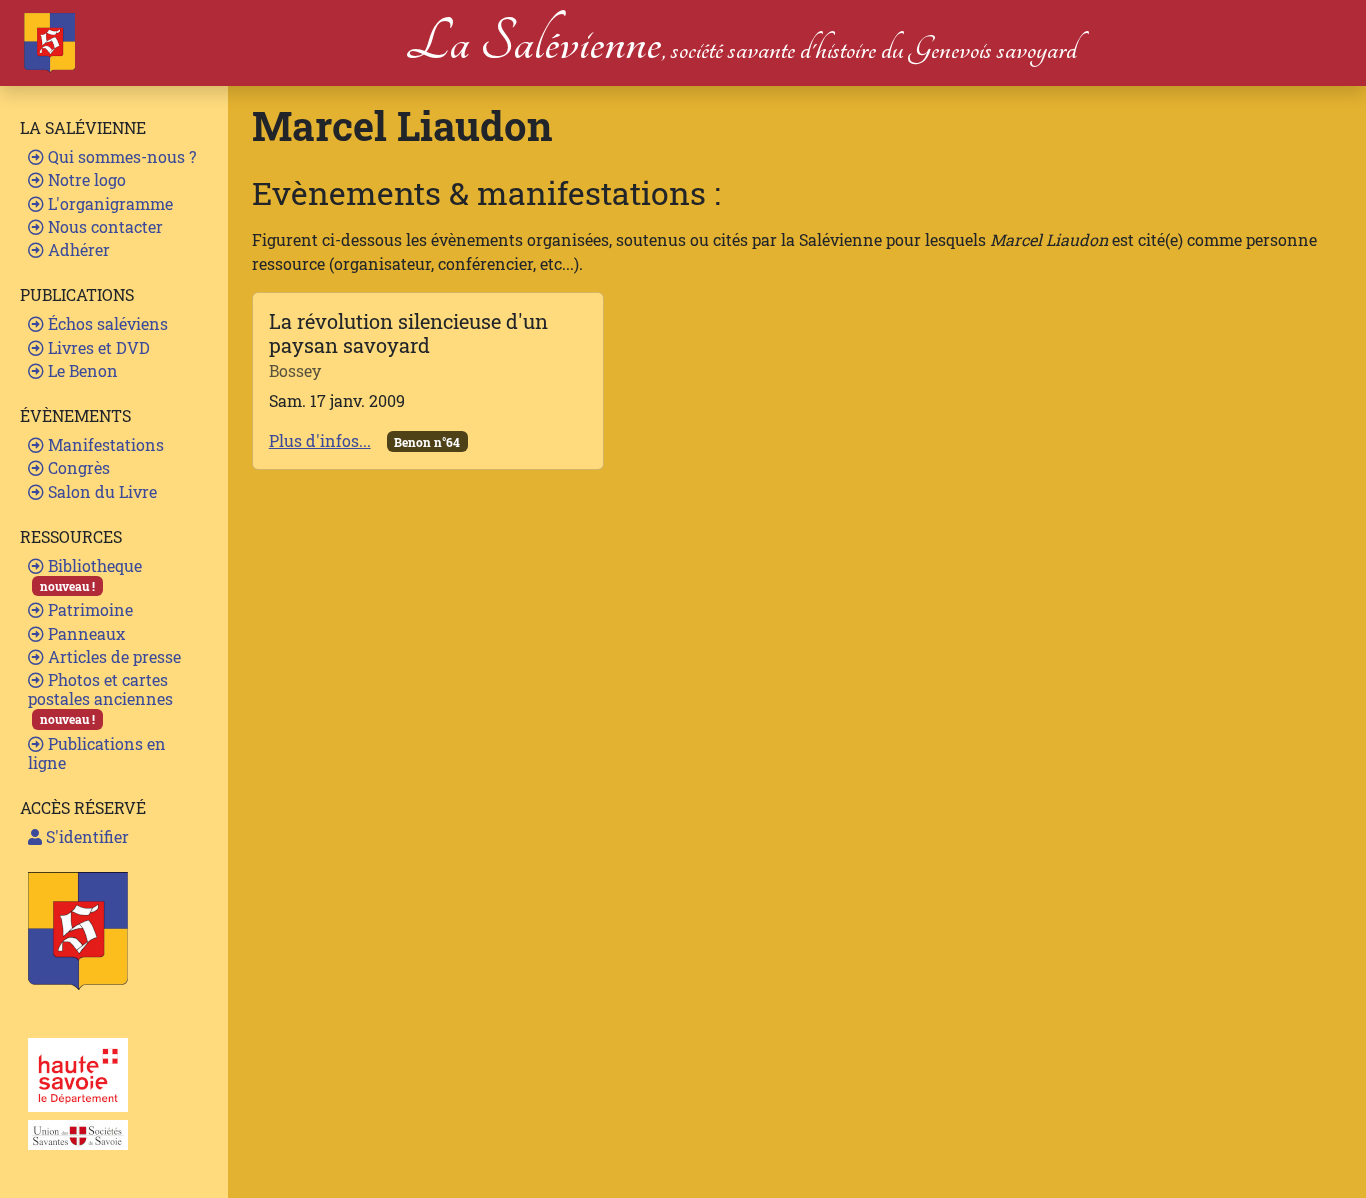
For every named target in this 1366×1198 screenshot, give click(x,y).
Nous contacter (103, 226)
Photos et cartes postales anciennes (100, 698)
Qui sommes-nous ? (120, 156)
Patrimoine (88, 609)
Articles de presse (112, 656)
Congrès (77, 467)
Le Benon (81, 370)
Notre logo (85, 179)
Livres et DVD (97, 347)
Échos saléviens (106, 323)
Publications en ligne (97, 753)
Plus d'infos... (320, 440)
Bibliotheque (91, 574)
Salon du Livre (100, 491)
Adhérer (77, 249)
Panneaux (84, 633)
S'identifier (85, 836)
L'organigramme (108, 203)
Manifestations (104, 444)
